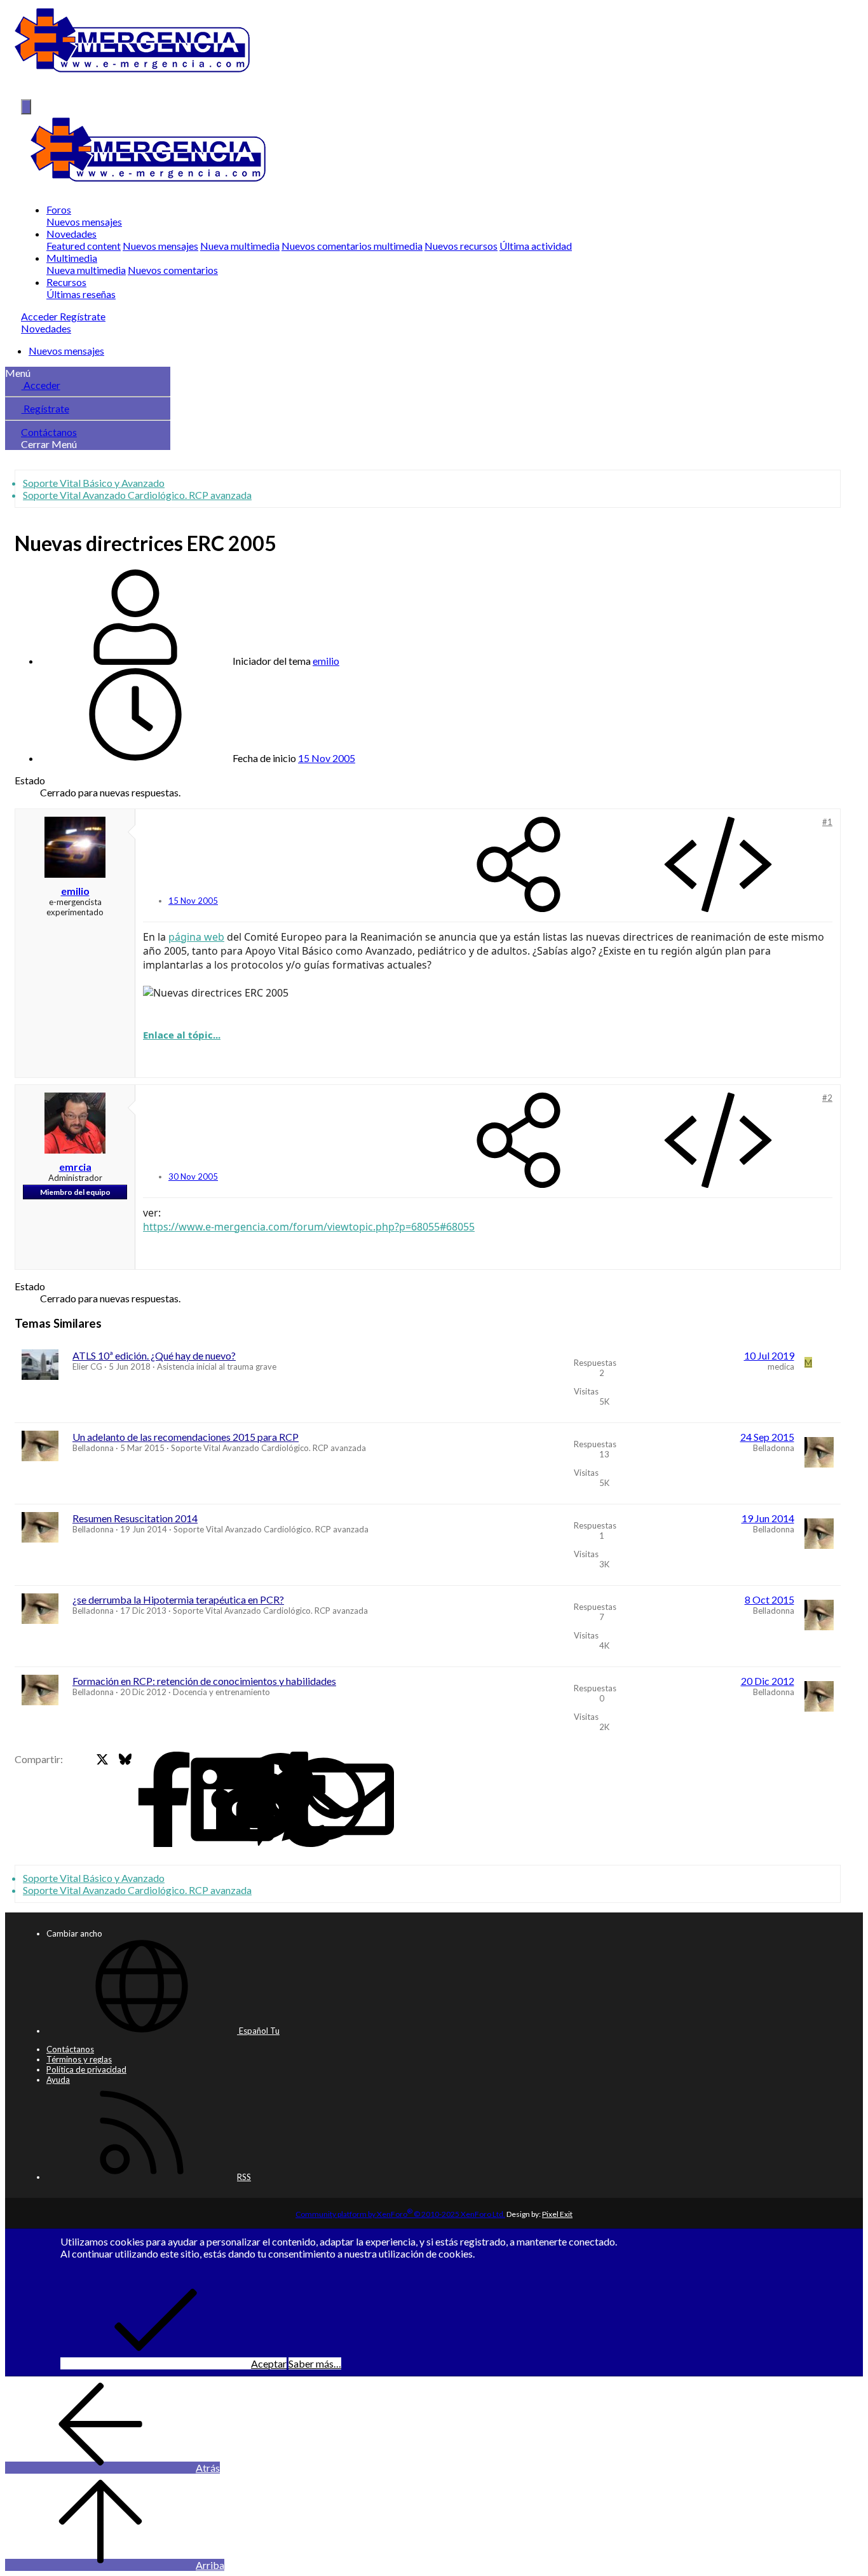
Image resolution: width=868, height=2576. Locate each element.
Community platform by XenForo (400, 2214)
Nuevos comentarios (173, 270)
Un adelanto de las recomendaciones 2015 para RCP (186, 1437)
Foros (59, 209)
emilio (326, 661)
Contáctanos (49, 432)
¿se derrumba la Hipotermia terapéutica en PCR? (178, 1599)
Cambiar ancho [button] (74, 1933)
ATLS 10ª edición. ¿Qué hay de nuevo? (154, 1355)
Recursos (66, 282)
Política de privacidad (86, 2069)
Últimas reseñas (81, 294)
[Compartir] (519, 865)
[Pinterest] (194, 1800)
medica (781, 1366)
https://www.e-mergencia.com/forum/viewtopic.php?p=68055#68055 (309, 1227)
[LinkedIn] (148, 1800)
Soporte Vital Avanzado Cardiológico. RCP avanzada (268, 1448)
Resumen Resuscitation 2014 (135, 1518)
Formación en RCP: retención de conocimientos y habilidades (204, 1681)
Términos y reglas (79, 2059)
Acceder (41, 385)
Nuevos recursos (461, 246)
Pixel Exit (557, 2214)
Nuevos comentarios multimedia (352, 246)
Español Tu (258, 2031)
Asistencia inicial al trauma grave (217, 1366)
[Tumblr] (216, 1800)
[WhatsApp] (239, 1800)
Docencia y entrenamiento (221, 1692)
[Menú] (26, 107)
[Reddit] (171, 1800)
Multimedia (72, 258)
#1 (827, 822)
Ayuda (58, 2080)
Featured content (84, 246)
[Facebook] (80, 1800)
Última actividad (536, 246)
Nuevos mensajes (84, 221)
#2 (827, 1098)
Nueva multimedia (240, 246)
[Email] (262, 1800)
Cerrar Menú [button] (49, 444)
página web (196, 937)
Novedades (71, 234)
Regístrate (45, 408)
